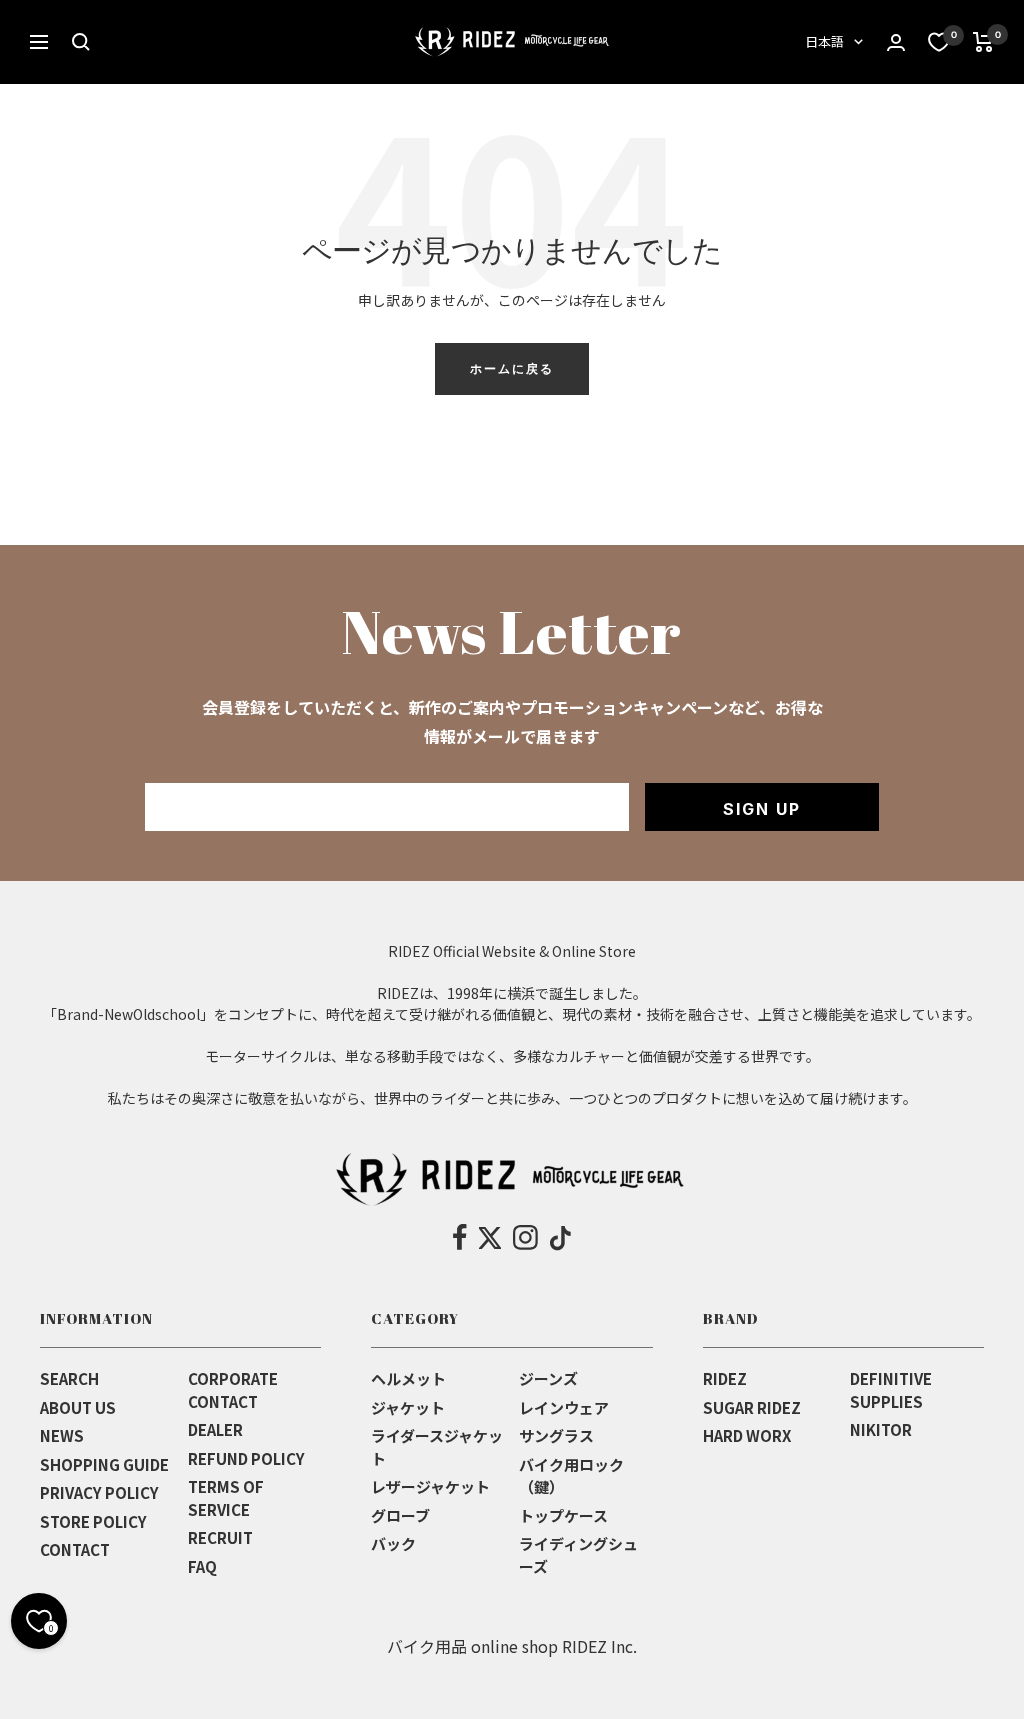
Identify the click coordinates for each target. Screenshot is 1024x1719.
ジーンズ (548, 1378)
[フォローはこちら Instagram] (525, 1238)
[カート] (983, 42)
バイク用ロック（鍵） (571, 1476)
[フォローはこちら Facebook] (460, 1238)
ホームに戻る (512, 368)
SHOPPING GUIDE (104, 1464)
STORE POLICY (93, 1521)
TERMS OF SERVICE (226, 1498)
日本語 (824, 41)
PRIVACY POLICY (99, 1492)
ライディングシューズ (578, 1555)
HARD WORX (747, 1435)
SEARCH (69, 1378)
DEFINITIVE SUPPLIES (891, 1390)
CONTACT (75, 1549)
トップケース (563, 1515)
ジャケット (408, 1407)
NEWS (62, 1435)
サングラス (556, 1435)
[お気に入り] (939, 42)
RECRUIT (220, 1537)
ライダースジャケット (437, 1447)
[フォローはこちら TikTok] (560, 1238)
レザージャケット (430, 1486)
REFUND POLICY (246, 1458)
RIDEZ (725, 1378)
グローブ (400, 1515)
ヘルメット (408, 1378)
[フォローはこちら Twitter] (490, 1238)
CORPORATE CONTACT (233, 1390)
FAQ (202, 1566)
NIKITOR (881, 1429)
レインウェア (564, 1407)
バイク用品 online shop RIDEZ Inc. (512, 1646)
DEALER (215, 1429)
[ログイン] (896, 42)
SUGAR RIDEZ (752, 1407)
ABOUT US (78, 1407)
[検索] (81, 42)
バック (393, 1543)
